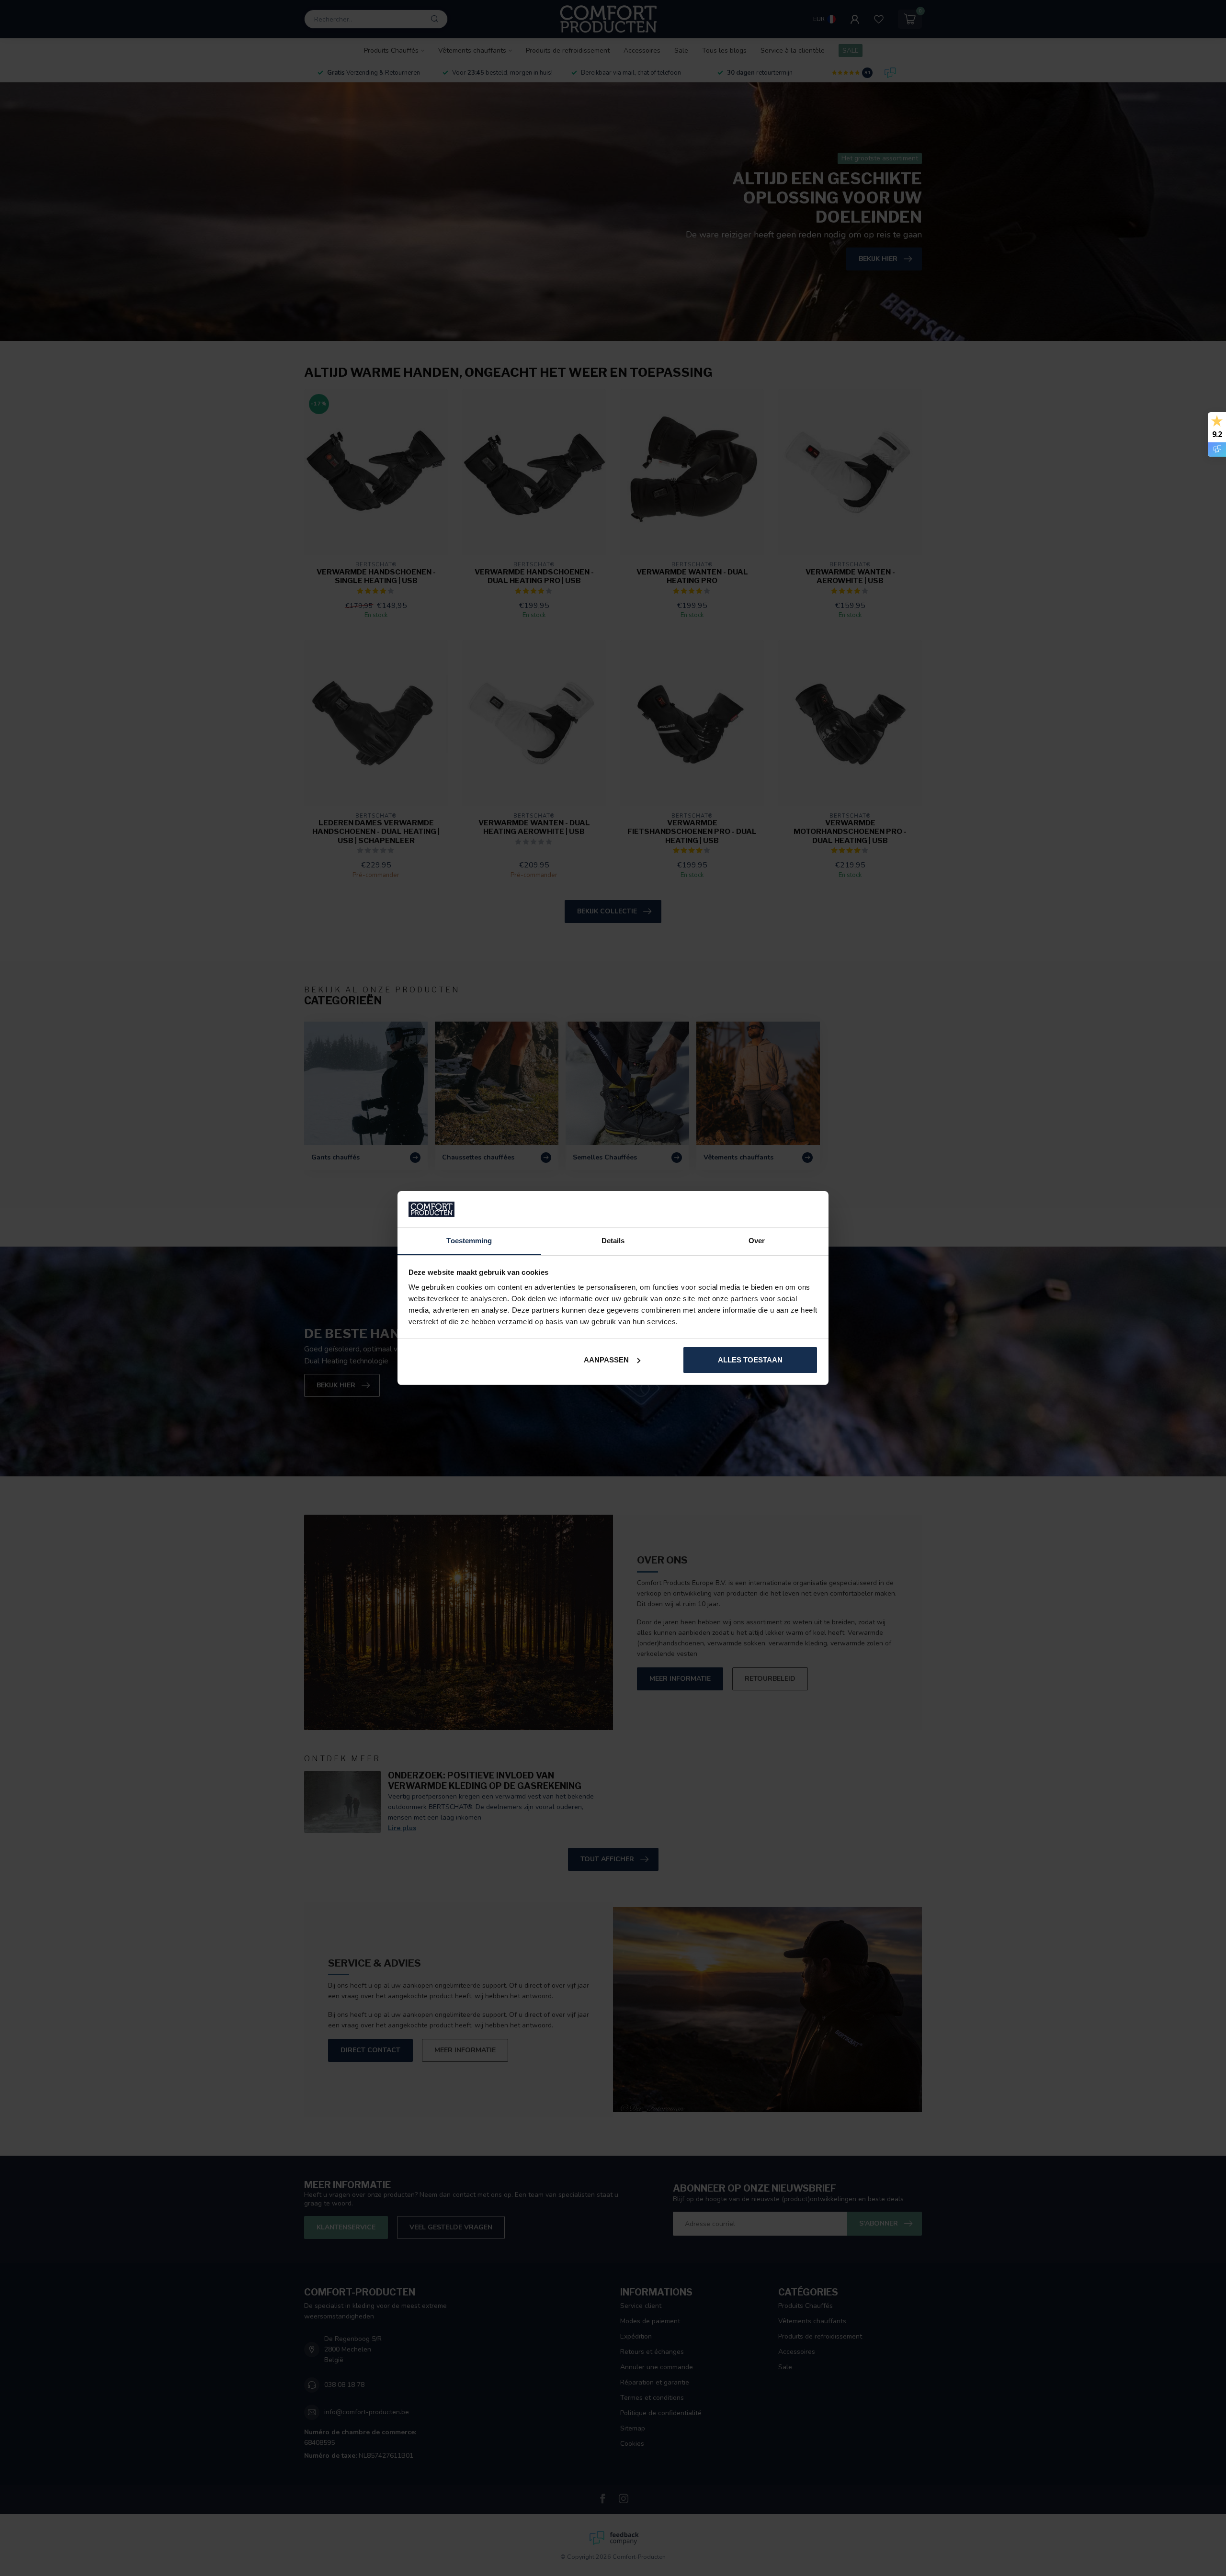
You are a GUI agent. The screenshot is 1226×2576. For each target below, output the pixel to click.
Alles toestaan (750, 1360)
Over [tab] (757, 1241)
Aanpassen (606, 1360)
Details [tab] (613, 1241)
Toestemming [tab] (469, 1241)
